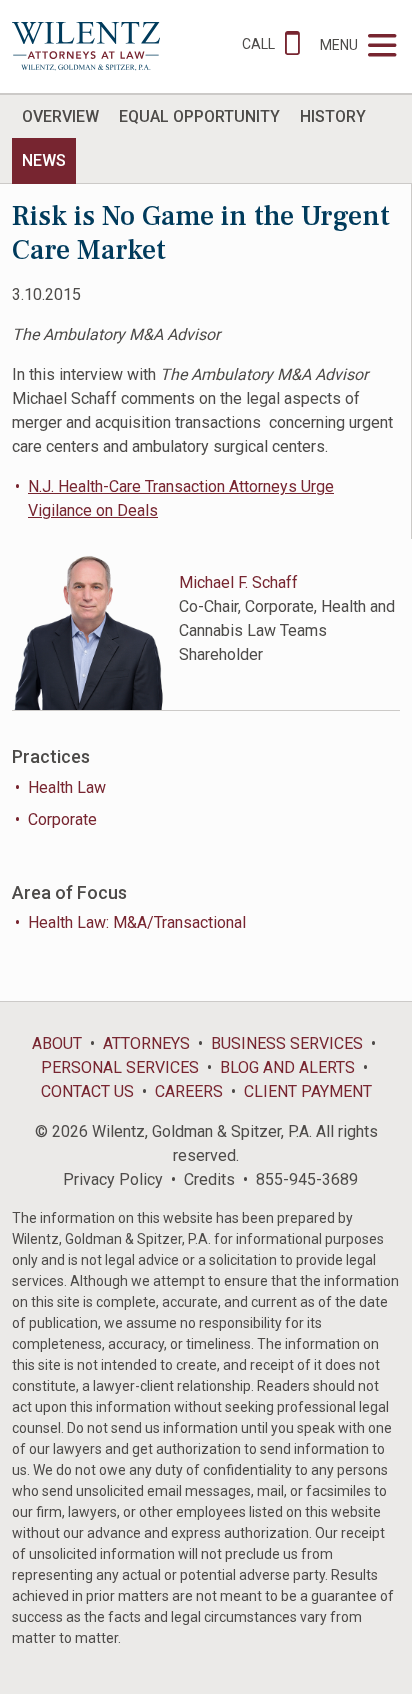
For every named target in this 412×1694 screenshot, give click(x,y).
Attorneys (146, 1043)
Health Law (67, 787)
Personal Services (120, 1067)
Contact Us (87, 1091)
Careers (189, 1091)
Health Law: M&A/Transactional (137, 922)
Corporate (62, 819)
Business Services (287, 1043)
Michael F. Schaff (238, 582)
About (57, 1043)
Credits (209, 1179)
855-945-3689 (307, 1179)
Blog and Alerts (287, 1067)
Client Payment (308, 1091)
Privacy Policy (113, 1179)
